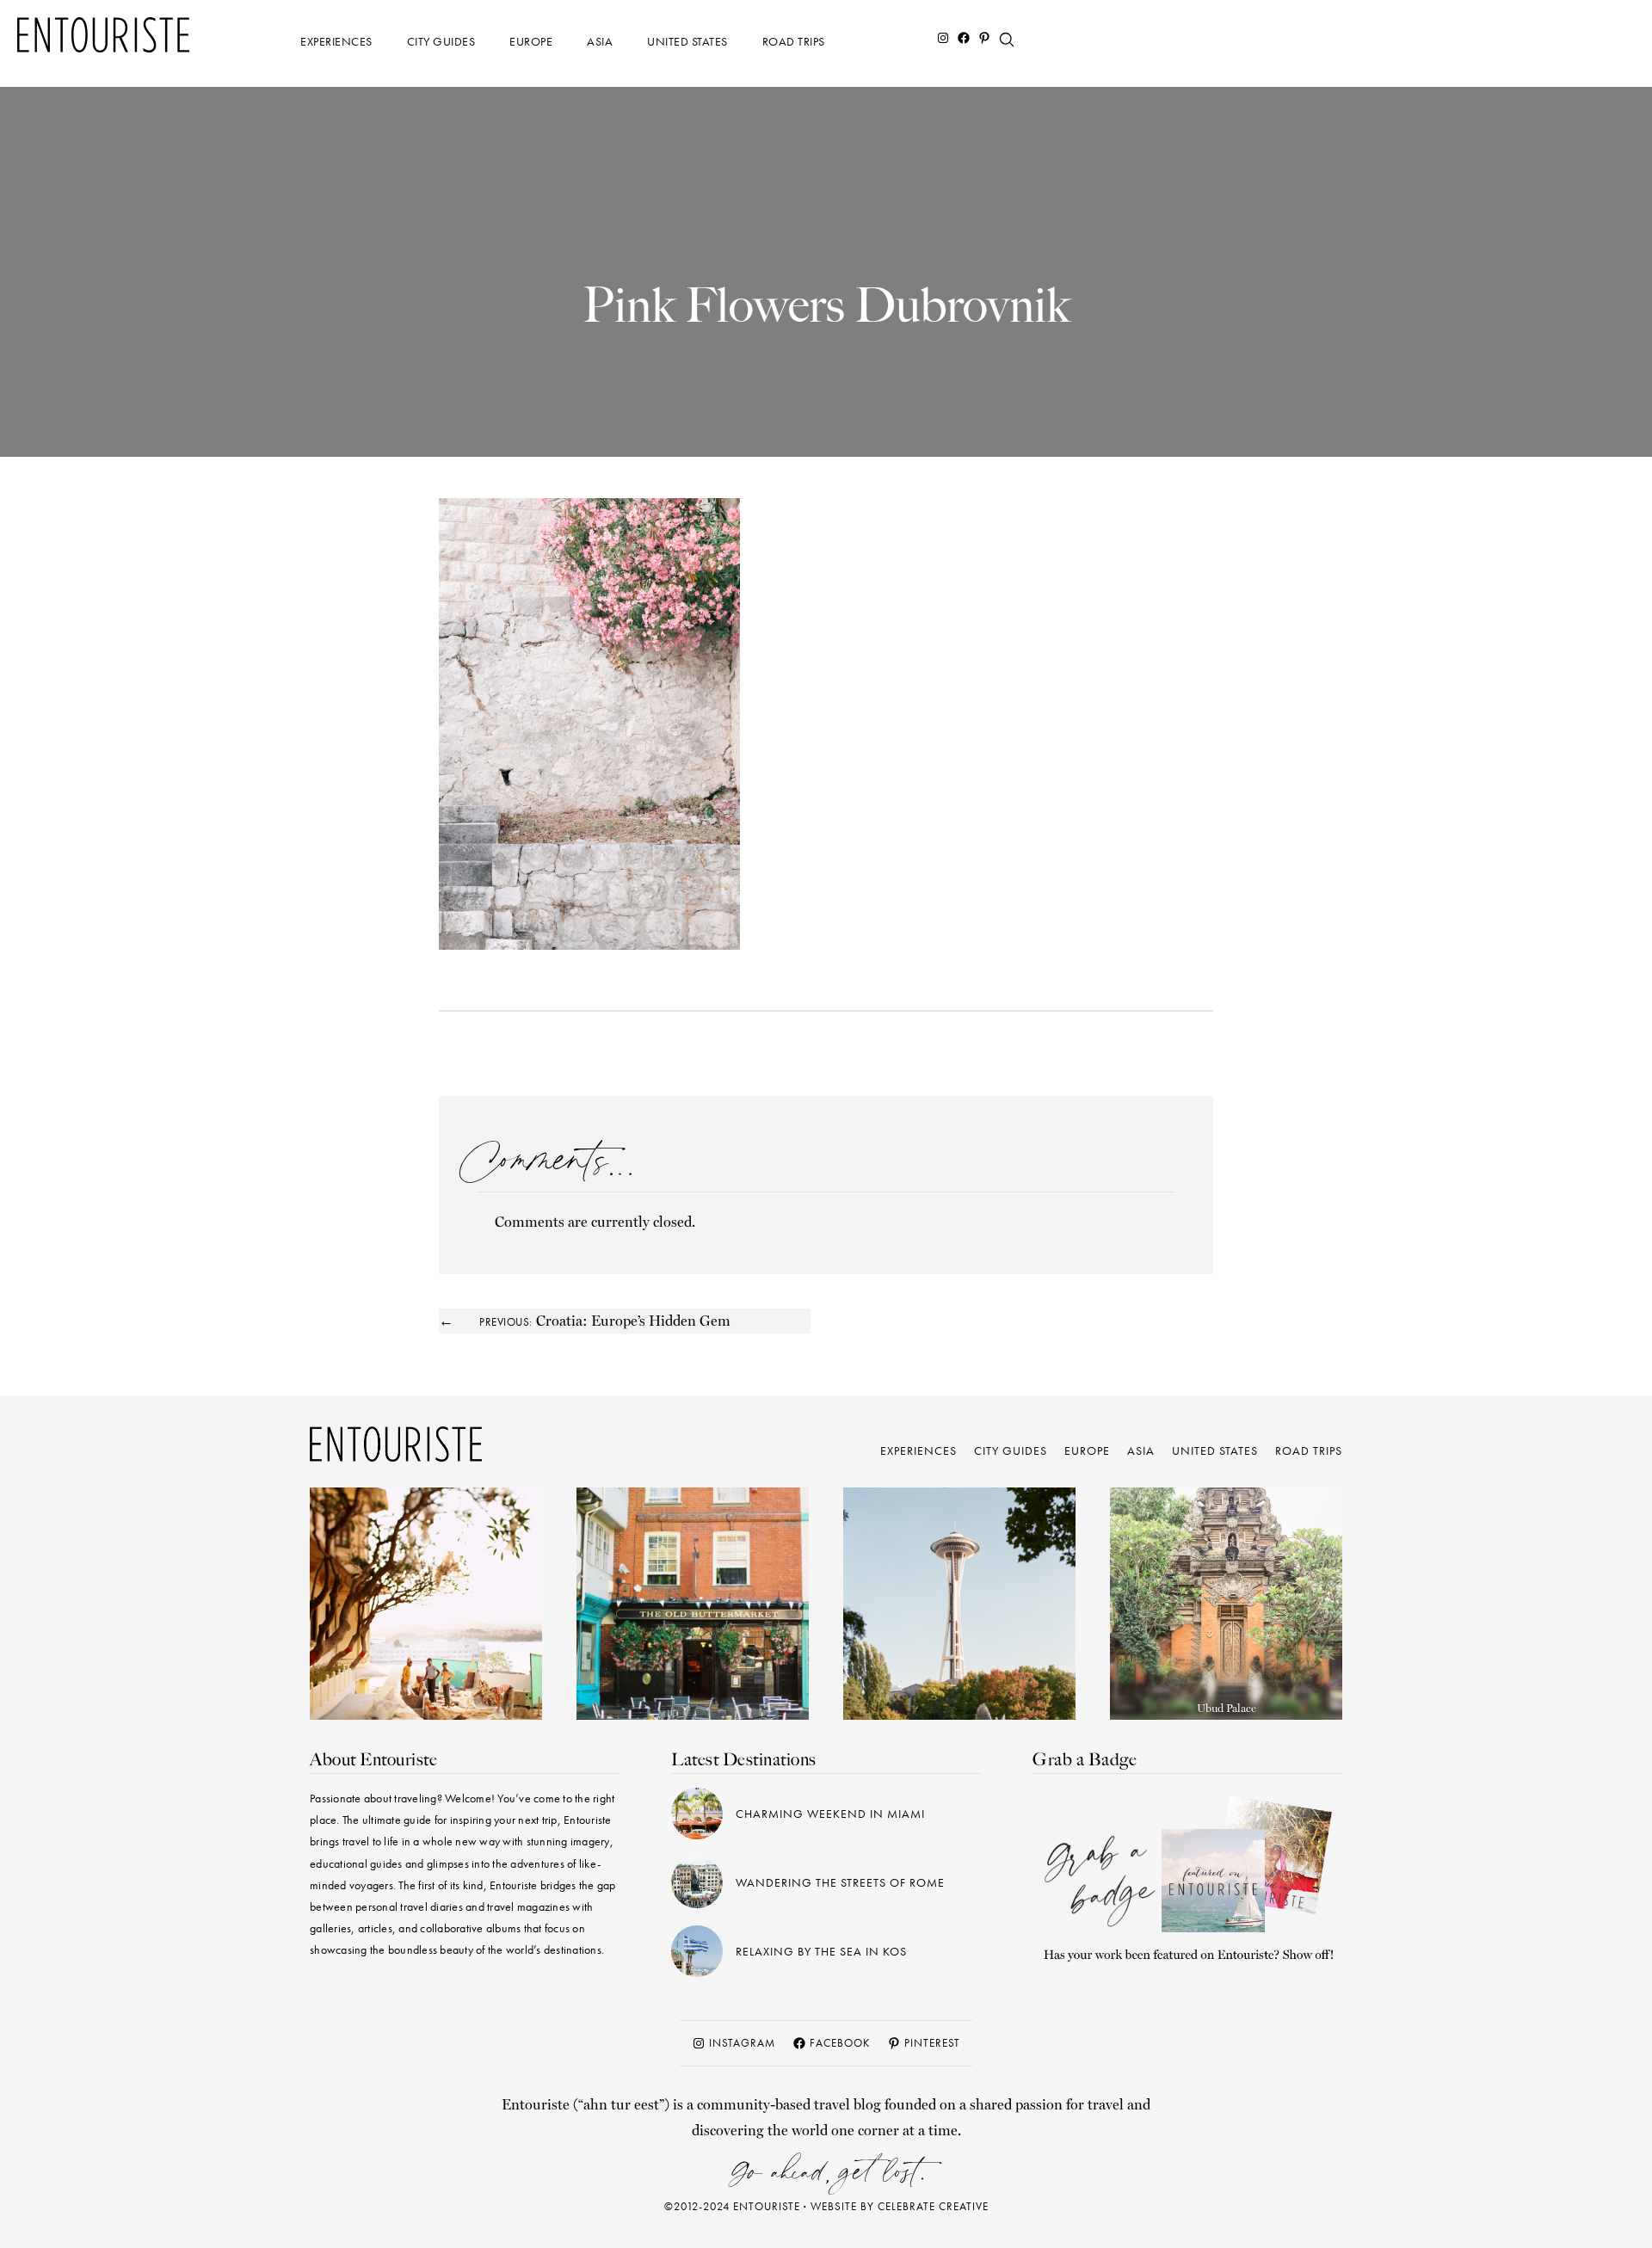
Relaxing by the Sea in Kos (821, 1951)
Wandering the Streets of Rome (840, 1882)
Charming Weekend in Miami (830, 1814)
